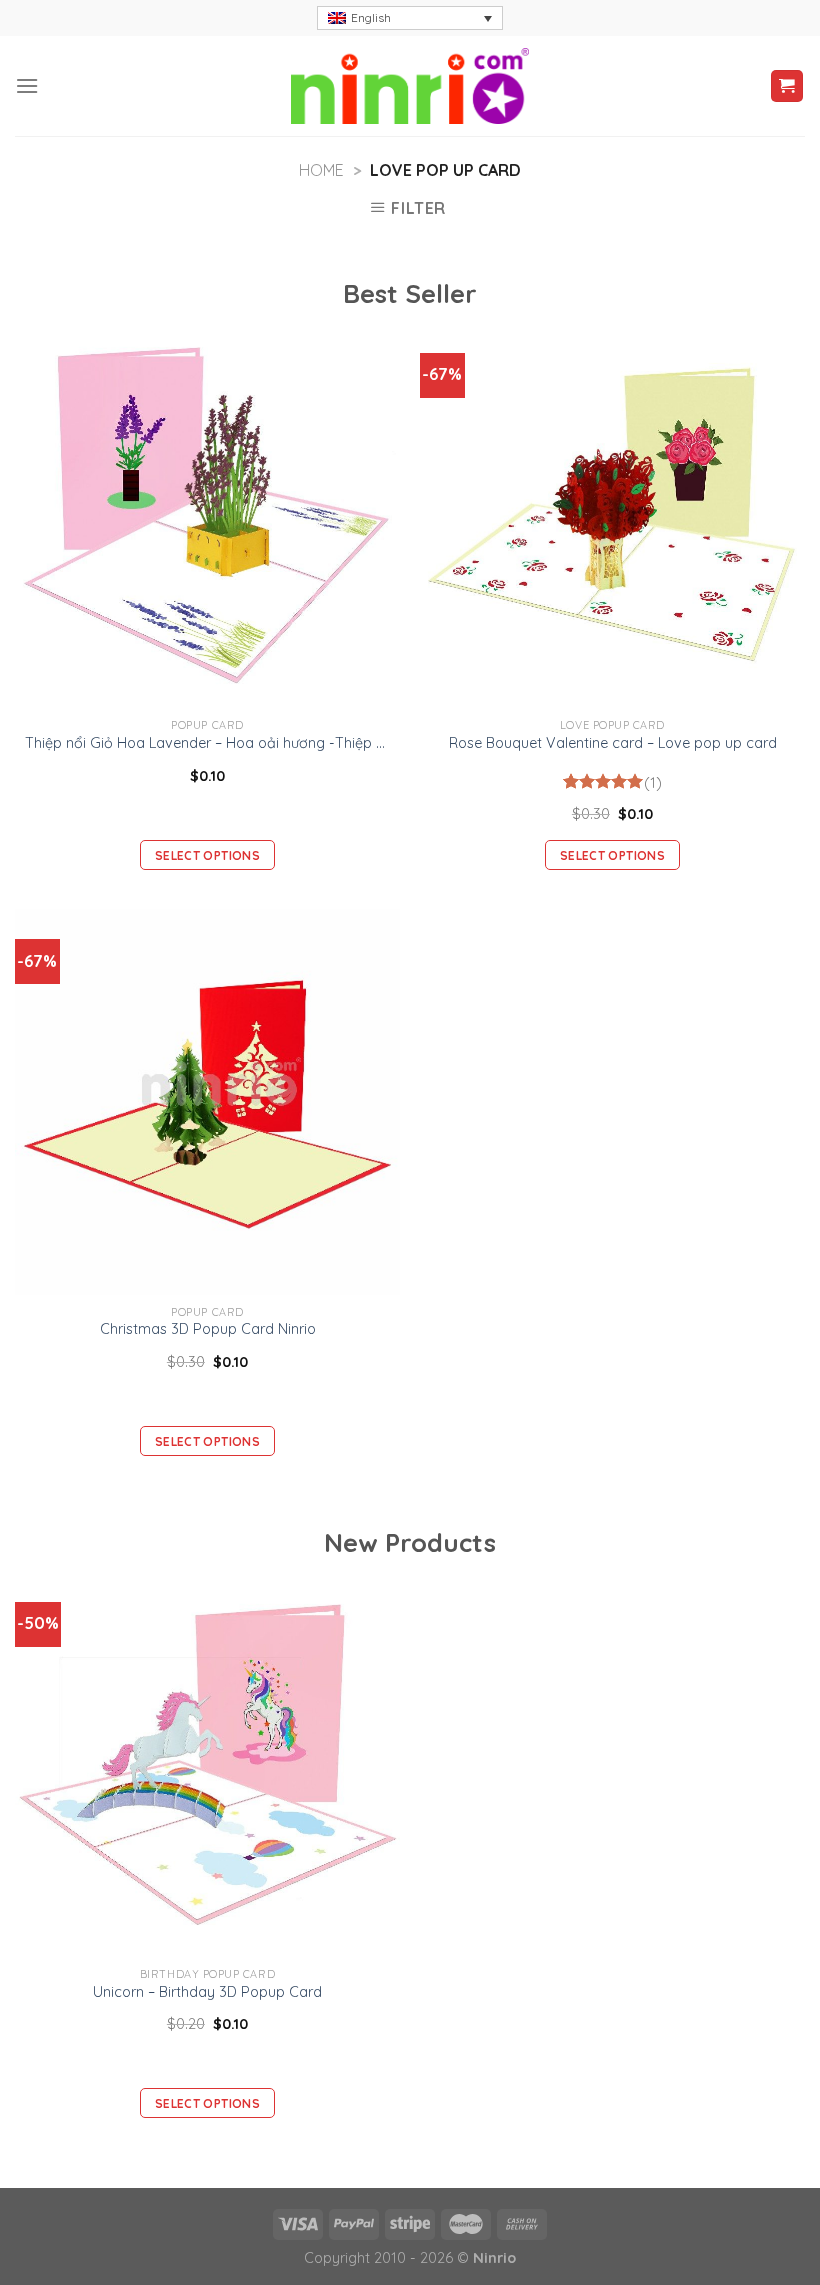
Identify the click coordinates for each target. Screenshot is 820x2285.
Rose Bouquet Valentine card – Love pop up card (613, 743)
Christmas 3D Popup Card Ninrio (208, 1329)
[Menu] (27, 85)
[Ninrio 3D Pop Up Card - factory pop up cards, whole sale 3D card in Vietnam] (410, 86)
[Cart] (787, 86)
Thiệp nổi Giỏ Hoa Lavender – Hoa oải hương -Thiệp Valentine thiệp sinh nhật (207, 743)
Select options (207, 855)
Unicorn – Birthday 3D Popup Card (207, 1992)
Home (321, 170)
